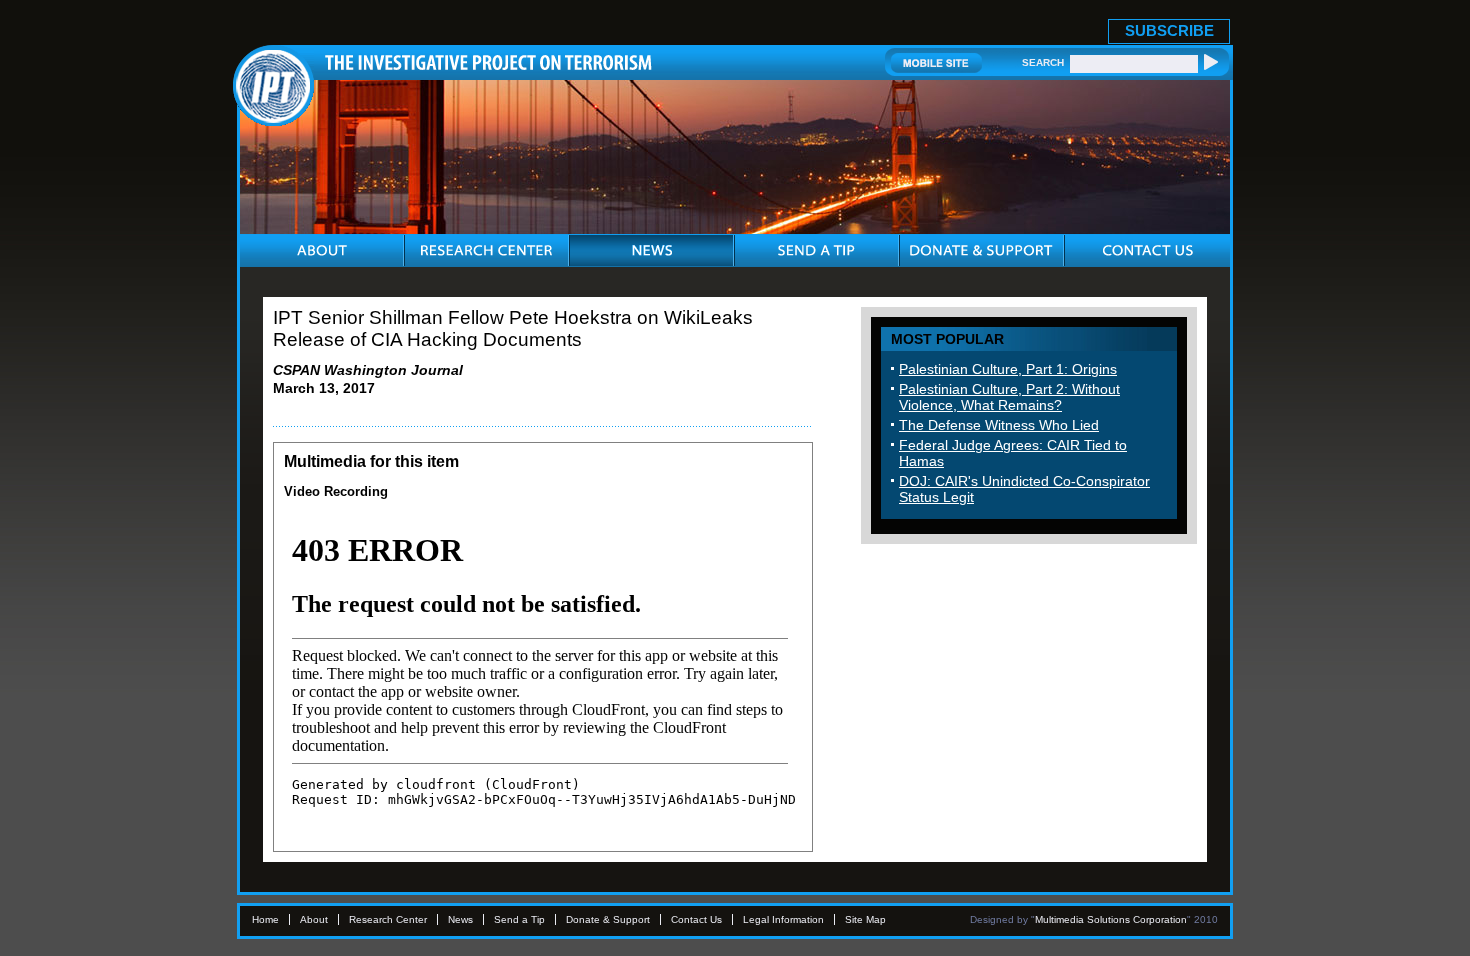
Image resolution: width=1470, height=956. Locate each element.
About (314, 919)
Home (265, 919)
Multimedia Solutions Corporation (1111, 919)
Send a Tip (519, 919)
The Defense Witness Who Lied (999, 425)
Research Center (388, 919)
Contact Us (696, 919)
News (460, 919)
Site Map (865, 919)
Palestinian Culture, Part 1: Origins (1008, 369)
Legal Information (783, 919)
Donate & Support (608, 919)
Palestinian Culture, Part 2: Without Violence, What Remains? (1009, 397)
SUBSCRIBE (1169, 30)
